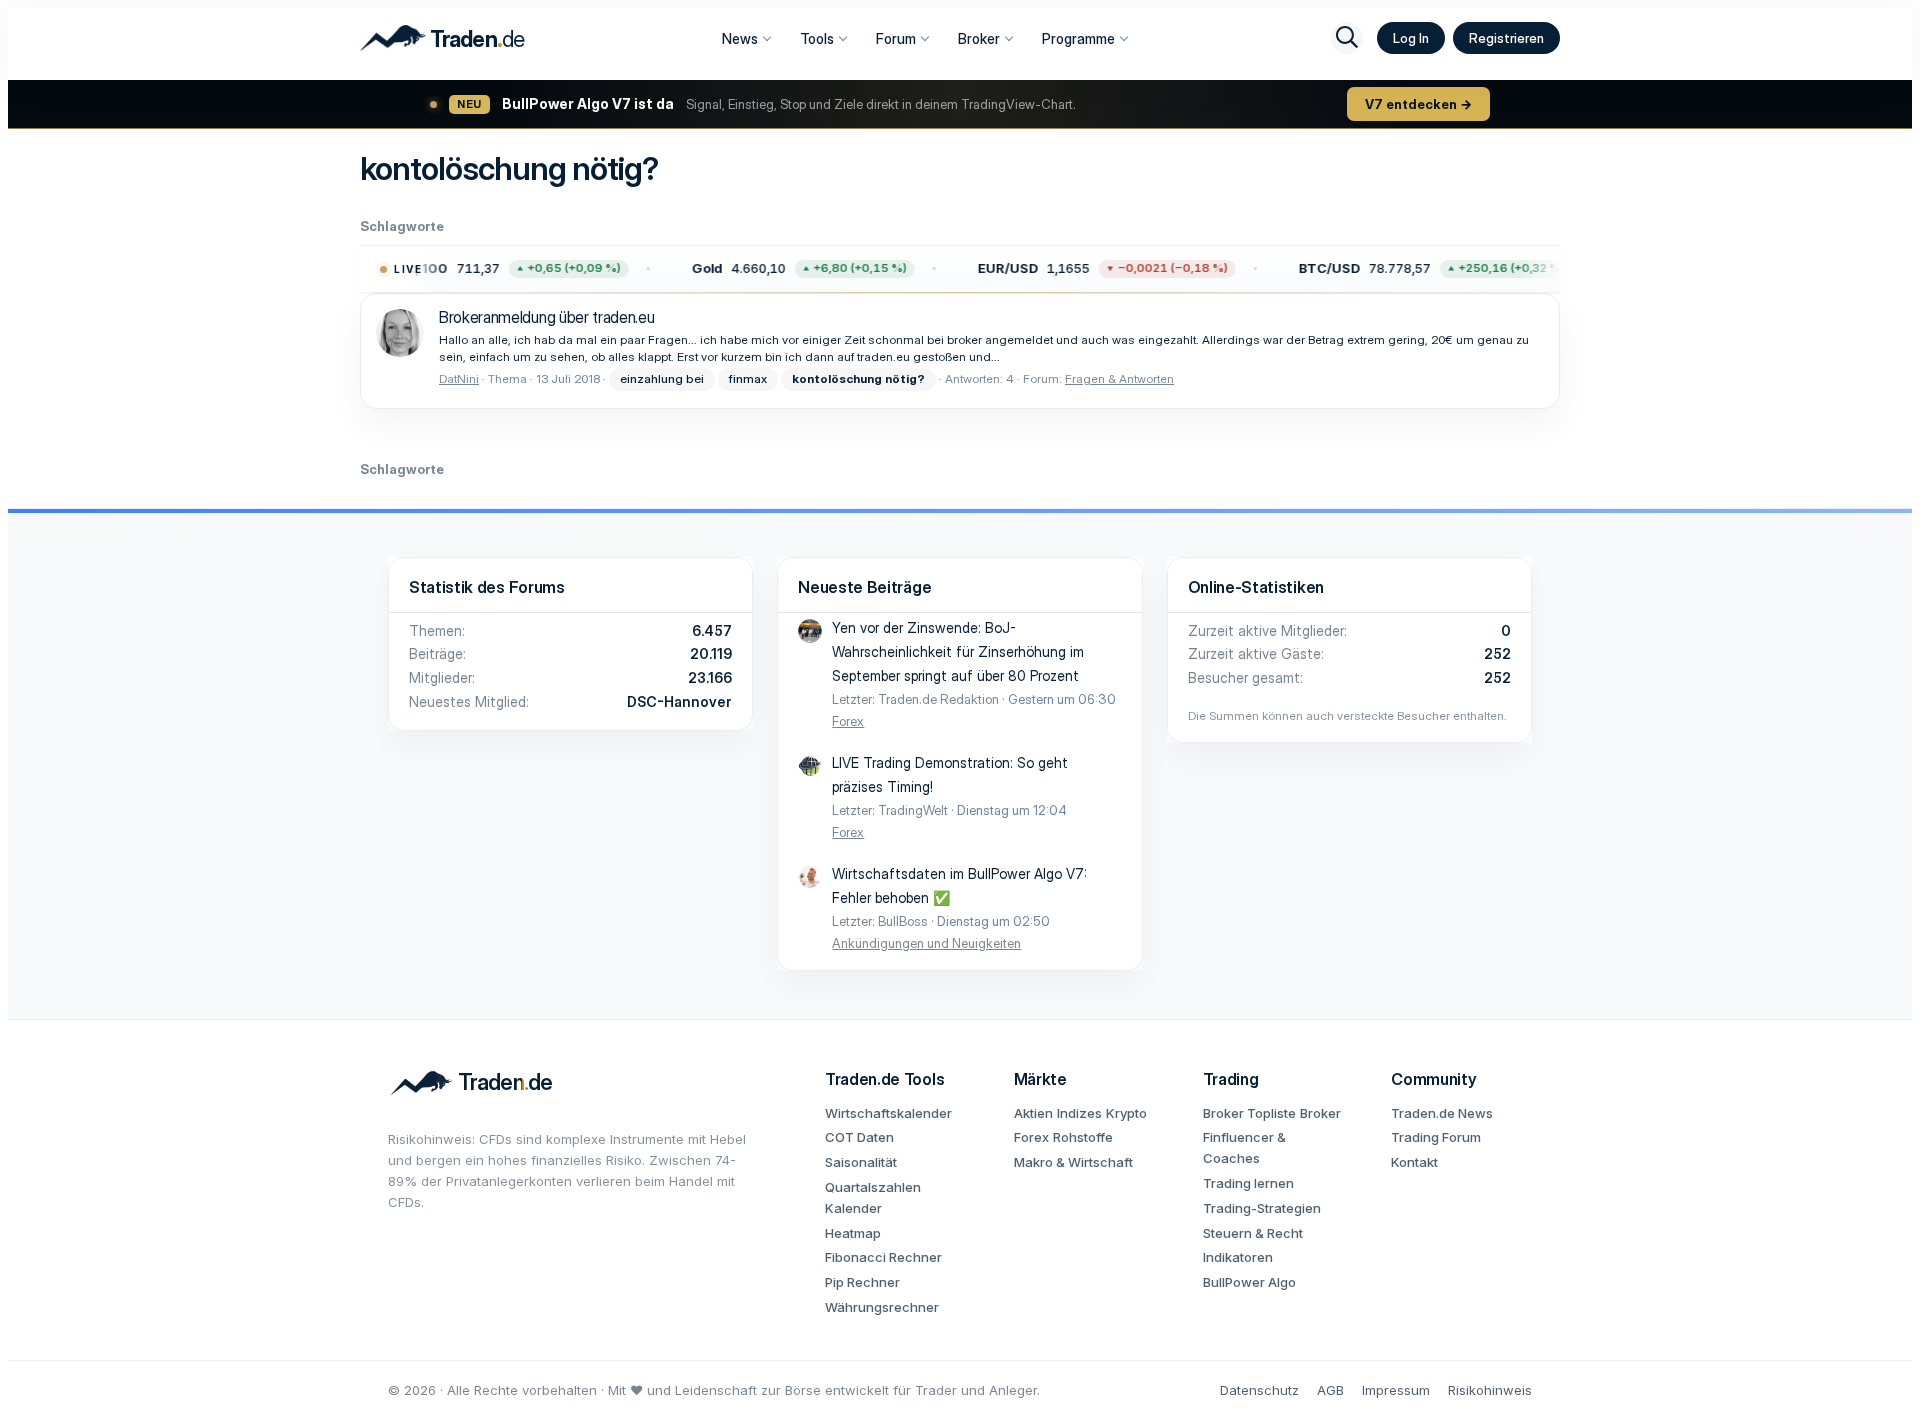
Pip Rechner (862, 1282)
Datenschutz (1259, 1390)
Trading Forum (1436, 1137)
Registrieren (1506, 38)
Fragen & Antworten (1119, 378)
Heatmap (853, 1233)
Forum (896, 38)
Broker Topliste (1249, 1113)
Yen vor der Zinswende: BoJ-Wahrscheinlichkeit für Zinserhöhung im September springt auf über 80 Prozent (958, 651)
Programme (1078, 38)
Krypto (1126, 1113)
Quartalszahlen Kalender (873, 1197)
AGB (1330, 1390)
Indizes (1079, 1113)
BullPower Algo (1249, 1282)
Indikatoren (1238, 1257)
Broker (979, 38)
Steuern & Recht (1253, 1233)
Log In (1411, 38)
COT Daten (859, 1137)
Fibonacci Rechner (883, 1257)
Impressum (1396, 1390)
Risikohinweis (1490, 1390)
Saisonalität (861, 1162)
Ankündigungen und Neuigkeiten (926, 943)
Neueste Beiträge (864, 587)
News (740, 38)
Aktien (1033, 1113)
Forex (848, 721)
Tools (817, 38)
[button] (488, 269)
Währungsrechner (882, 1307)
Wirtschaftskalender (888, 1113)
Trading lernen (1248, 1183)
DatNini (459, 378)
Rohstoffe (1083, 1137)
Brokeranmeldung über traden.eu (546, 317)
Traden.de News (1442, 1113)
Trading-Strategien (1262, 1208)
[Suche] (1347, 38)
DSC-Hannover (679, 701)
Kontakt (1414, 1162)
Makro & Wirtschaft (1073, 1162)
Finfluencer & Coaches (1244, 1147)
